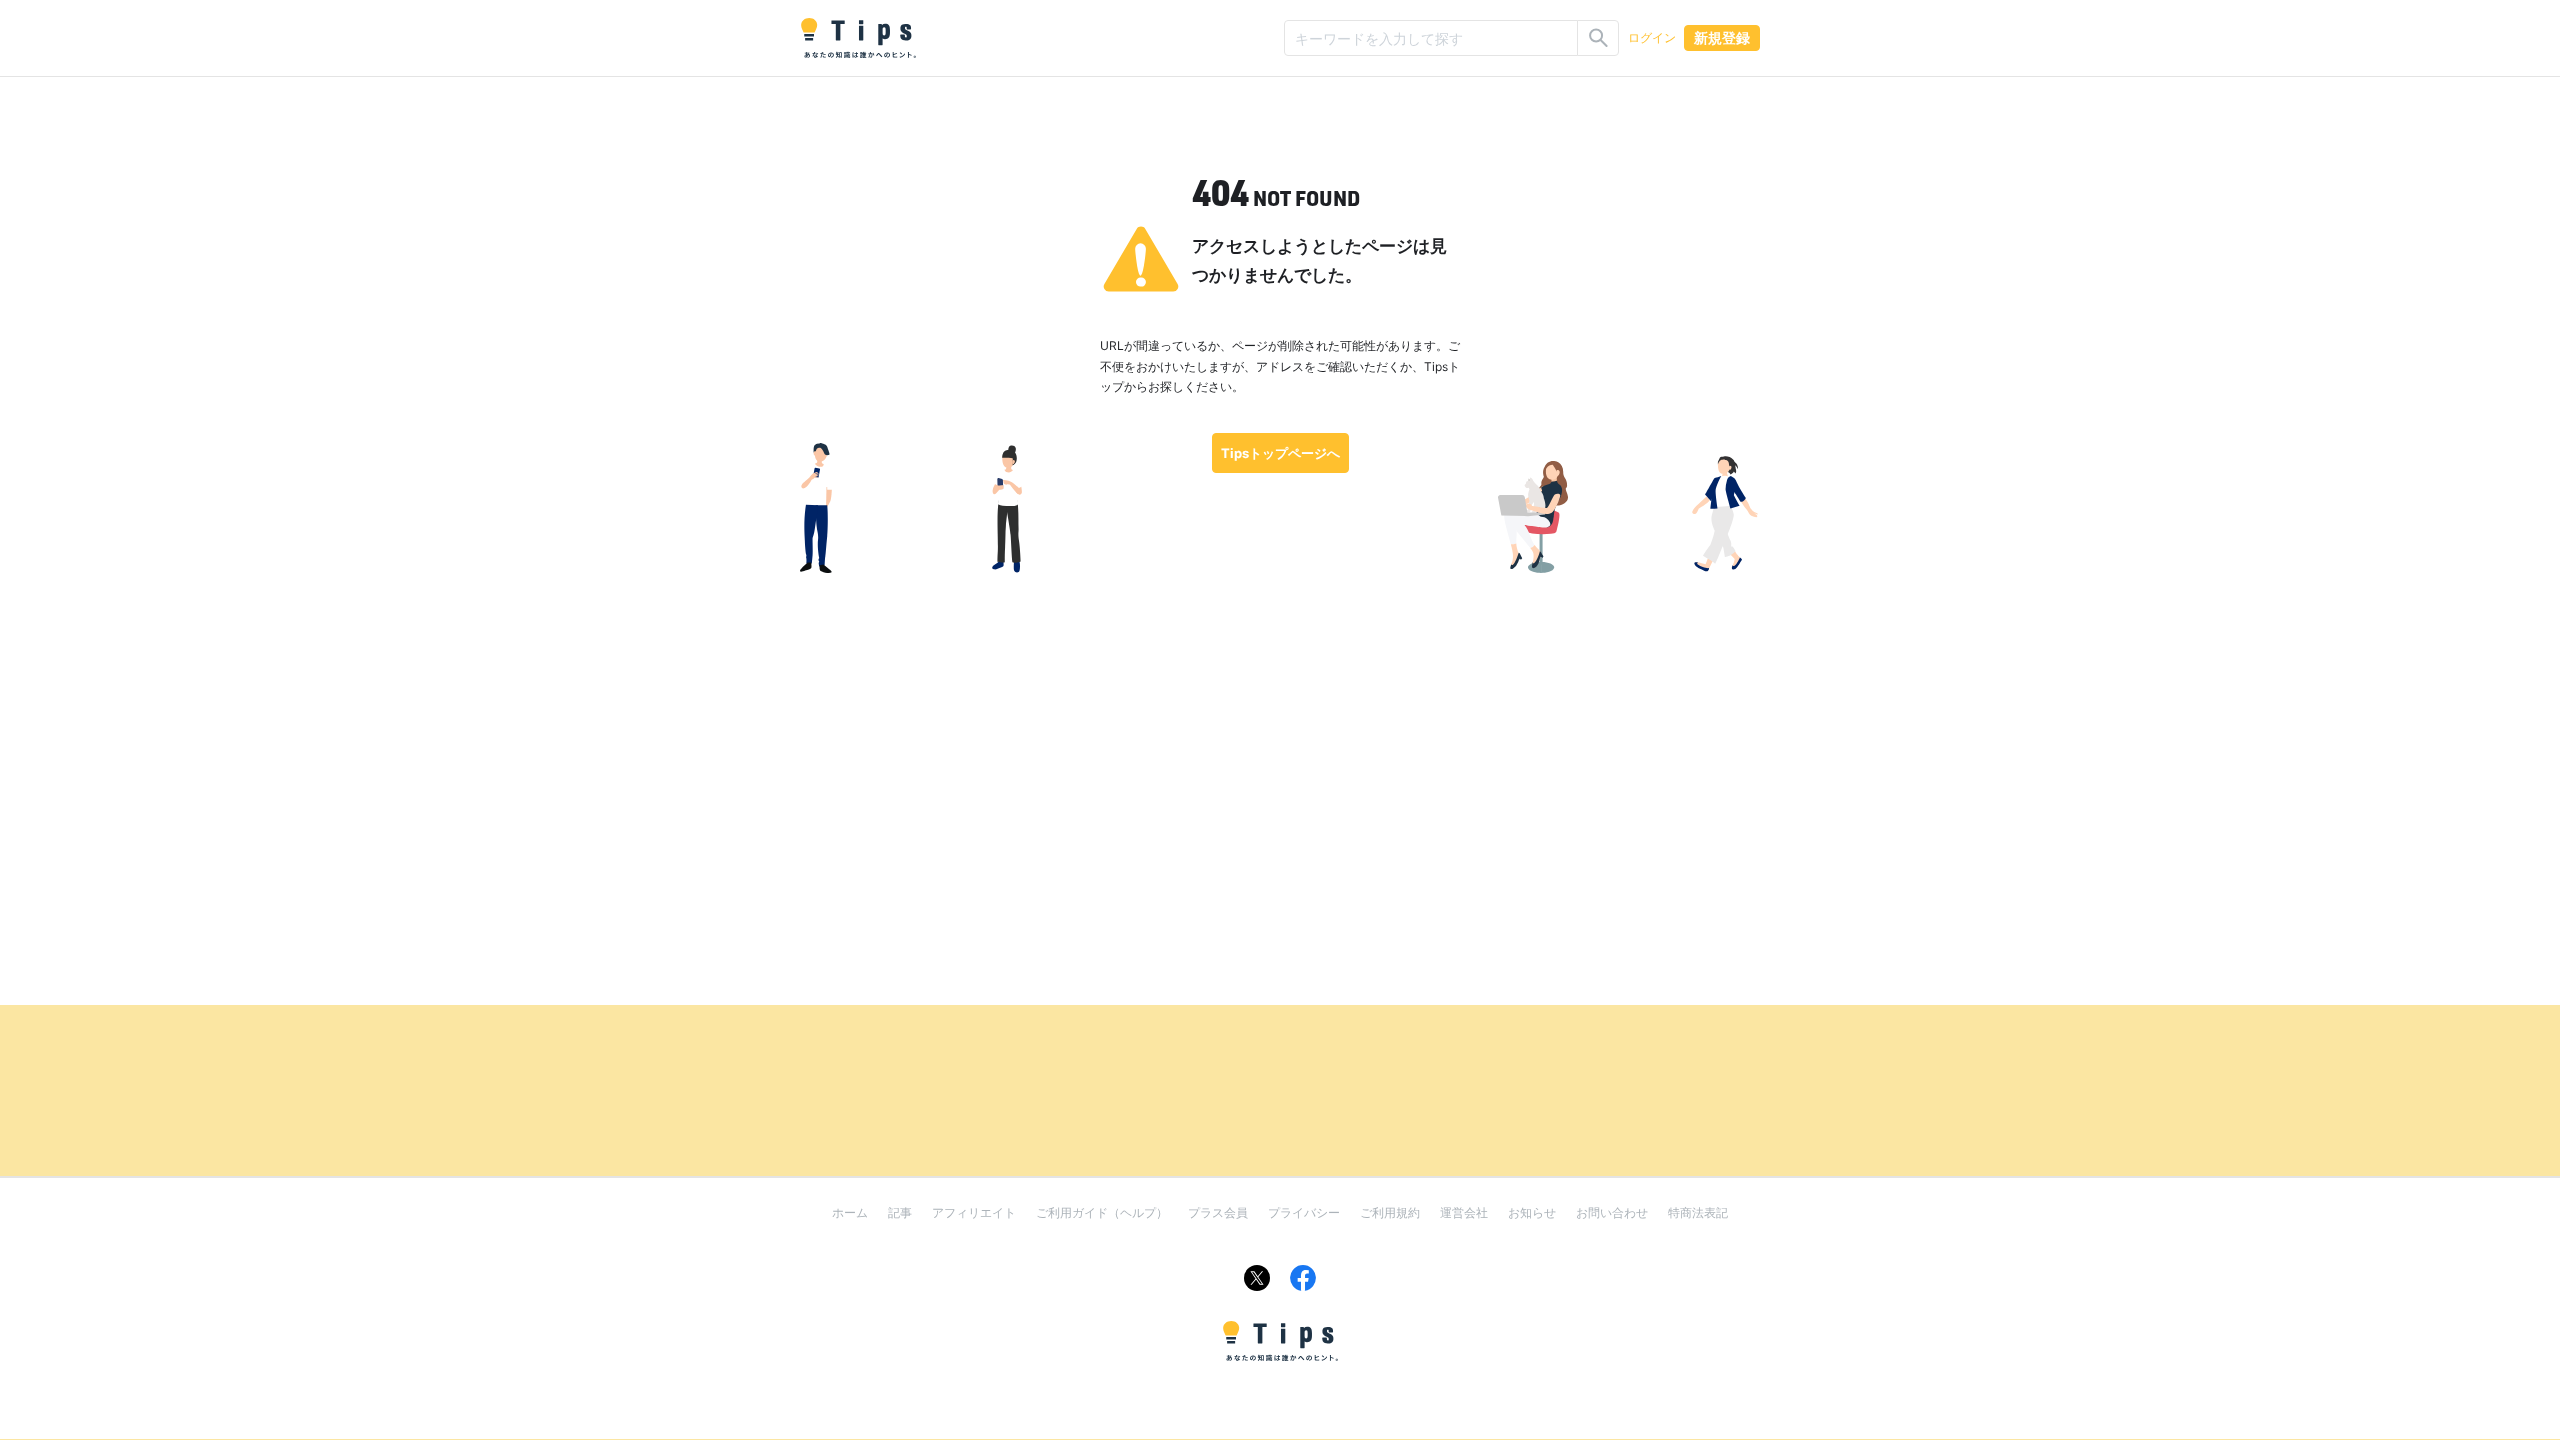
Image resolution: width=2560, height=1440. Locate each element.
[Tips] (858, 38)
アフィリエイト (974, 1212)
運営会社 (1464, 1212)
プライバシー (1304, 1212)
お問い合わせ (1612, 1212)
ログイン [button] (1652, 37)
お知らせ (1532, 1212)
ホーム (850, 1212)
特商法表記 (1698, 1212)
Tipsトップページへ (1280, 453)
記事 (900, 1212)
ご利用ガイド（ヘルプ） (1102, 1212)
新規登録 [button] (1722, 37)
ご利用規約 (1390, 1212)
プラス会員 (1218, 1212)
